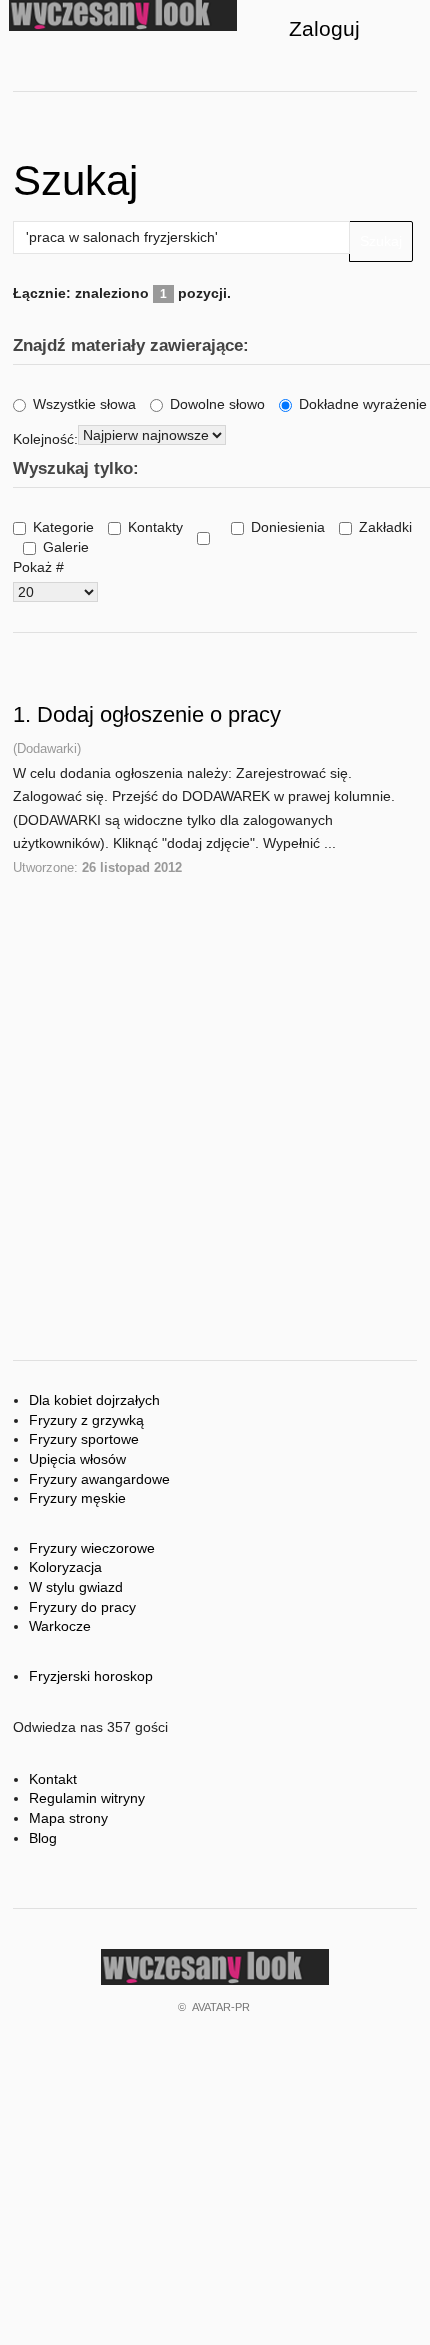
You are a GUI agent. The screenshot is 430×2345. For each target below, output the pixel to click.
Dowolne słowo (217, 404)
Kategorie (63, 527)
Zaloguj (324, 28)
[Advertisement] (215, 980)
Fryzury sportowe (84, 1439)
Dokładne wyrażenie (363, 404)
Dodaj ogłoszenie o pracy (159, 714)
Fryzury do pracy (82, 1607)
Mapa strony (68, 1818)
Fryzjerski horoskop (91, 1676)
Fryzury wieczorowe (92, 1548)
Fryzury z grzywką (86, 1420)
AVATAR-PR (221, 2007)
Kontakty (155, 527)
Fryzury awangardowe (99, 1479)
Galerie (66, 547)
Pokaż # (38, 567)
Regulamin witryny (87, 1798)
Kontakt (53, 1779)
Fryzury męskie (77, 1498)
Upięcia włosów (77, 1459)
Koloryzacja (65, 1567)
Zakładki (385, 527)
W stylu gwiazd (76, 1587)
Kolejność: (45, 439)
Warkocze (60, 1626)
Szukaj (381, 241)
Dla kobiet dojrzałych (94, 1400)
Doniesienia (288, 527)
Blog (43, 1838)
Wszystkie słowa (84, 404)
